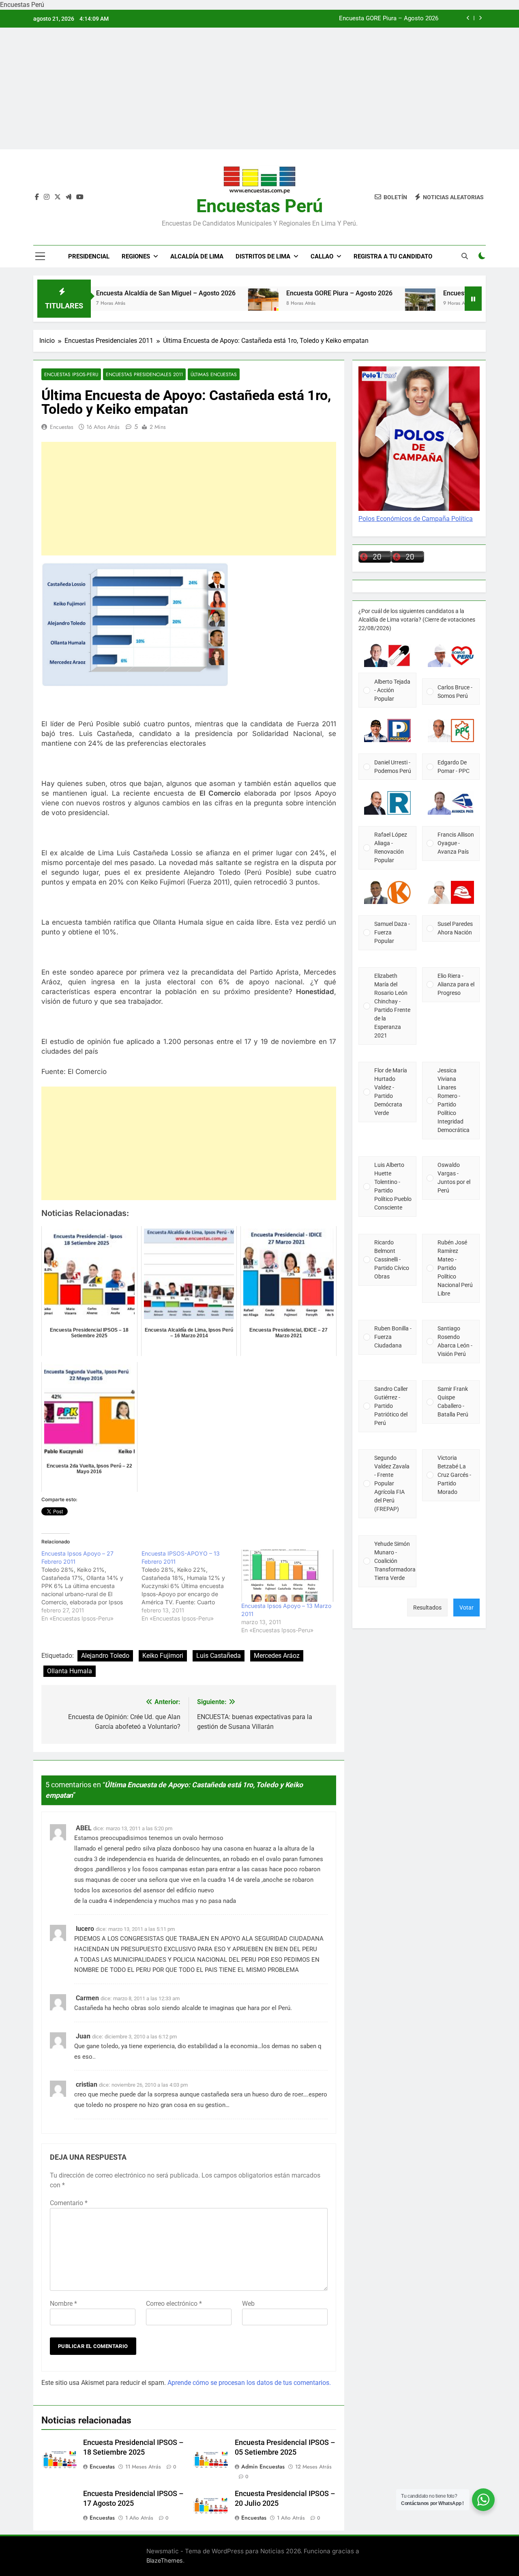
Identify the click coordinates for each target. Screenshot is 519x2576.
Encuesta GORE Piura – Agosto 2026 (275, 293)
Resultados (427, 1608)
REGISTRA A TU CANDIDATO (393, 256)
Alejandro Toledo (105, 1656)
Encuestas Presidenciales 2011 (144, 374)
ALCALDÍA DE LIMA (197, 256)
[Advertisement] (259, 88)
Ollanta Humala (70, 1671)
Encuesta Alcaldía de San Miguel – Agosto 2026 (101, 293)
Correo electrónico (174, 2304)
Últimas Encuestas (214, 374)
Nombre (63, 2304)
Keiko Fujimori (163, 1656)
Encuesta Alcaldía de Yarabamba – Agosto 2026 (373, 19)
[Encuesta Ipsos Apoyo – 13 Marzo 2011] (287, 1576)
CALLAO (322, 256)
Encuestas (102, 2466)
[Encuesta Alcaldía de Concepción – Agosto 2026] (355, 304)
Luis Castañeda (219, 1656)
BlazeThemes (165, 2560)
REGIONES (136, 256)
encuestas (62, 427)
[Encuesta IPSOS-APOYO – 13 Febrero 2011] (192, 1586)
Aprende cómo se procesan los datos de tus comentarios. (249, 2383)
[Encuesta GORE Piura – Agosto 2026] (198, 304)
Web (248, 2304)
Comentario (69, 2203)
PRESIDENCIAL (89, 256)
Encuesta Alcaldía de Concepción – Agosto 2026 (449, 293)
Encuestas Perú (259, 206)
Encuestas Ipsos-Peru (71, 374)
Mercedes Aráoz (277, 1656)
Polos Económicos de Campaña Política (416, 519)
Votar (466, 1608)
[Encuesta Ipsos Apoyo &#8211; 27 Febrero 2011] (91, 1586)
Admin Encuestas (263, 2466)
